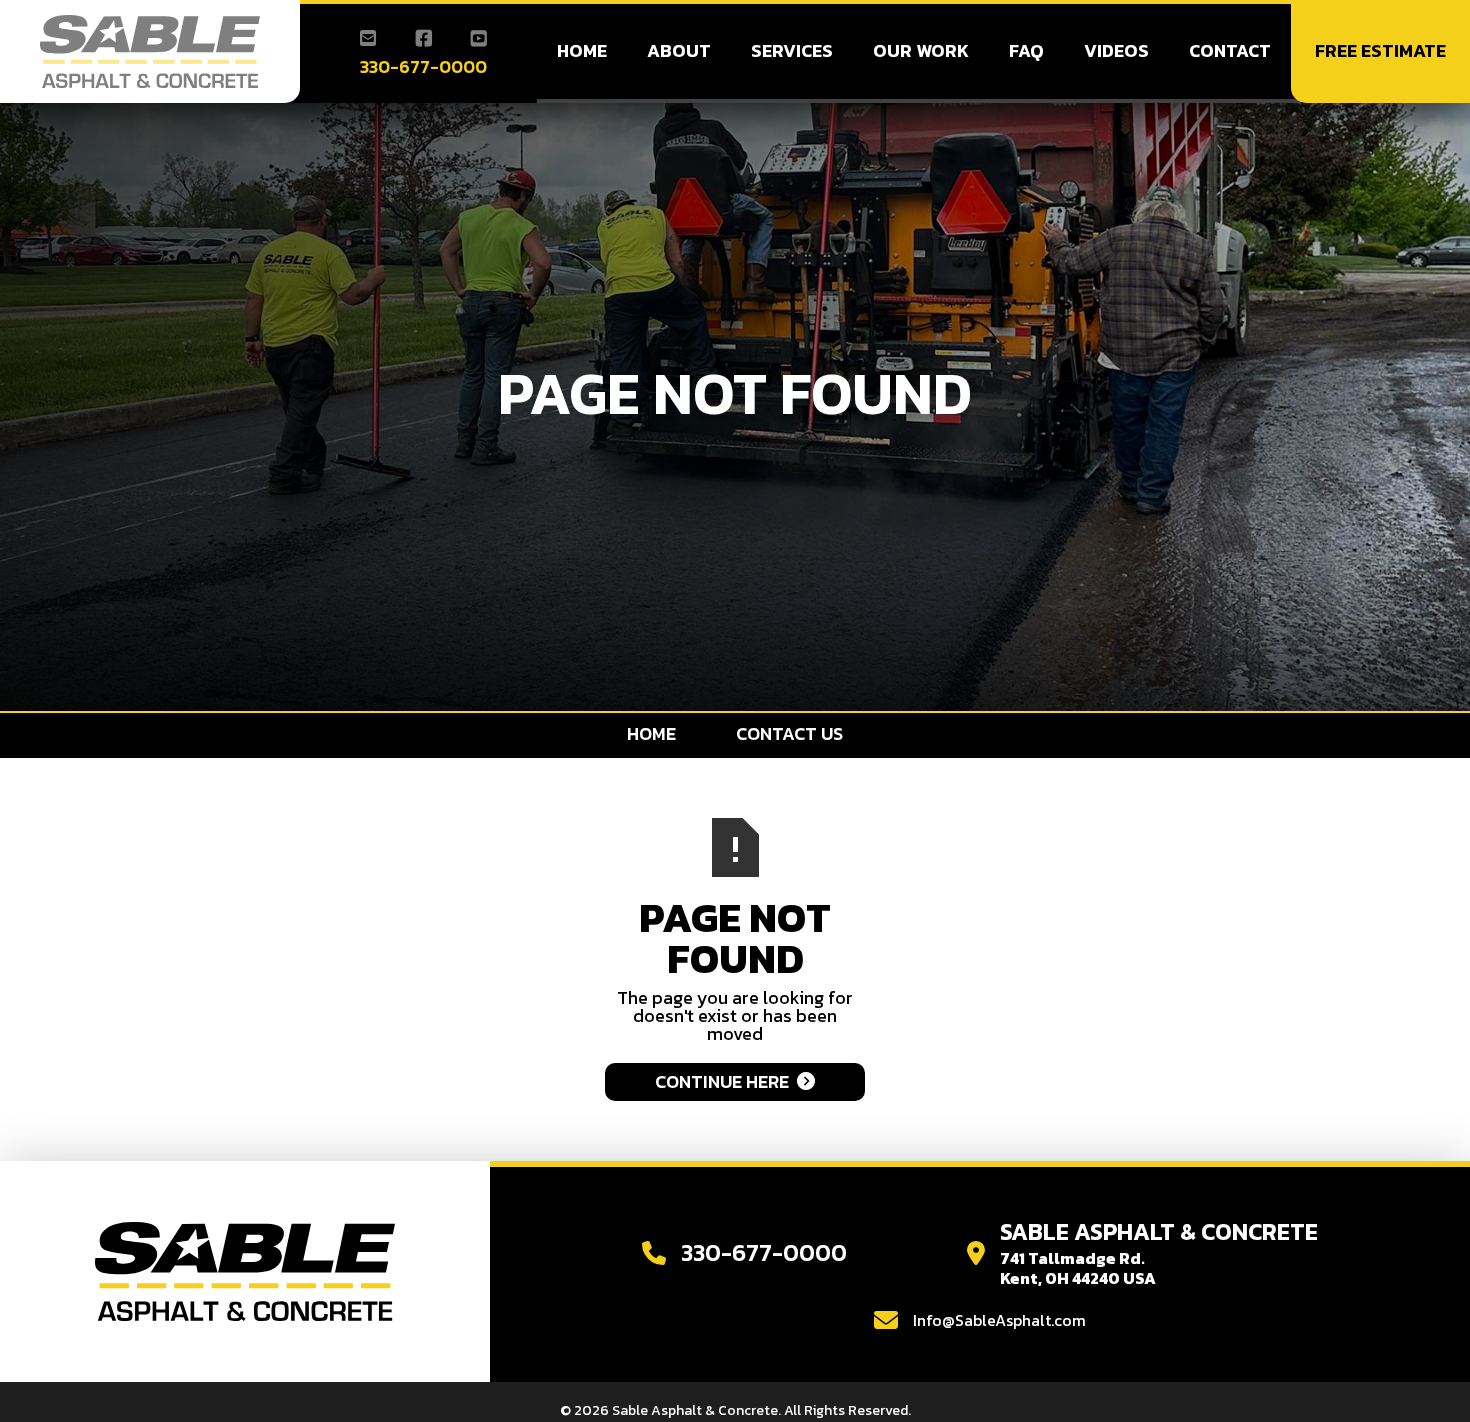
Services (792, 50)
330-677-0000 (423, 67)
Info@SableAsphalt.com (999, 1320)
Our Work (921, 50)
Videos (1116, 50)
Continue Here (735, 1081)
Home (582, 50)
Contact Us (789, 733)
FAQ (1026, 50)
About (679, 50)
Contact (1230, 50)
